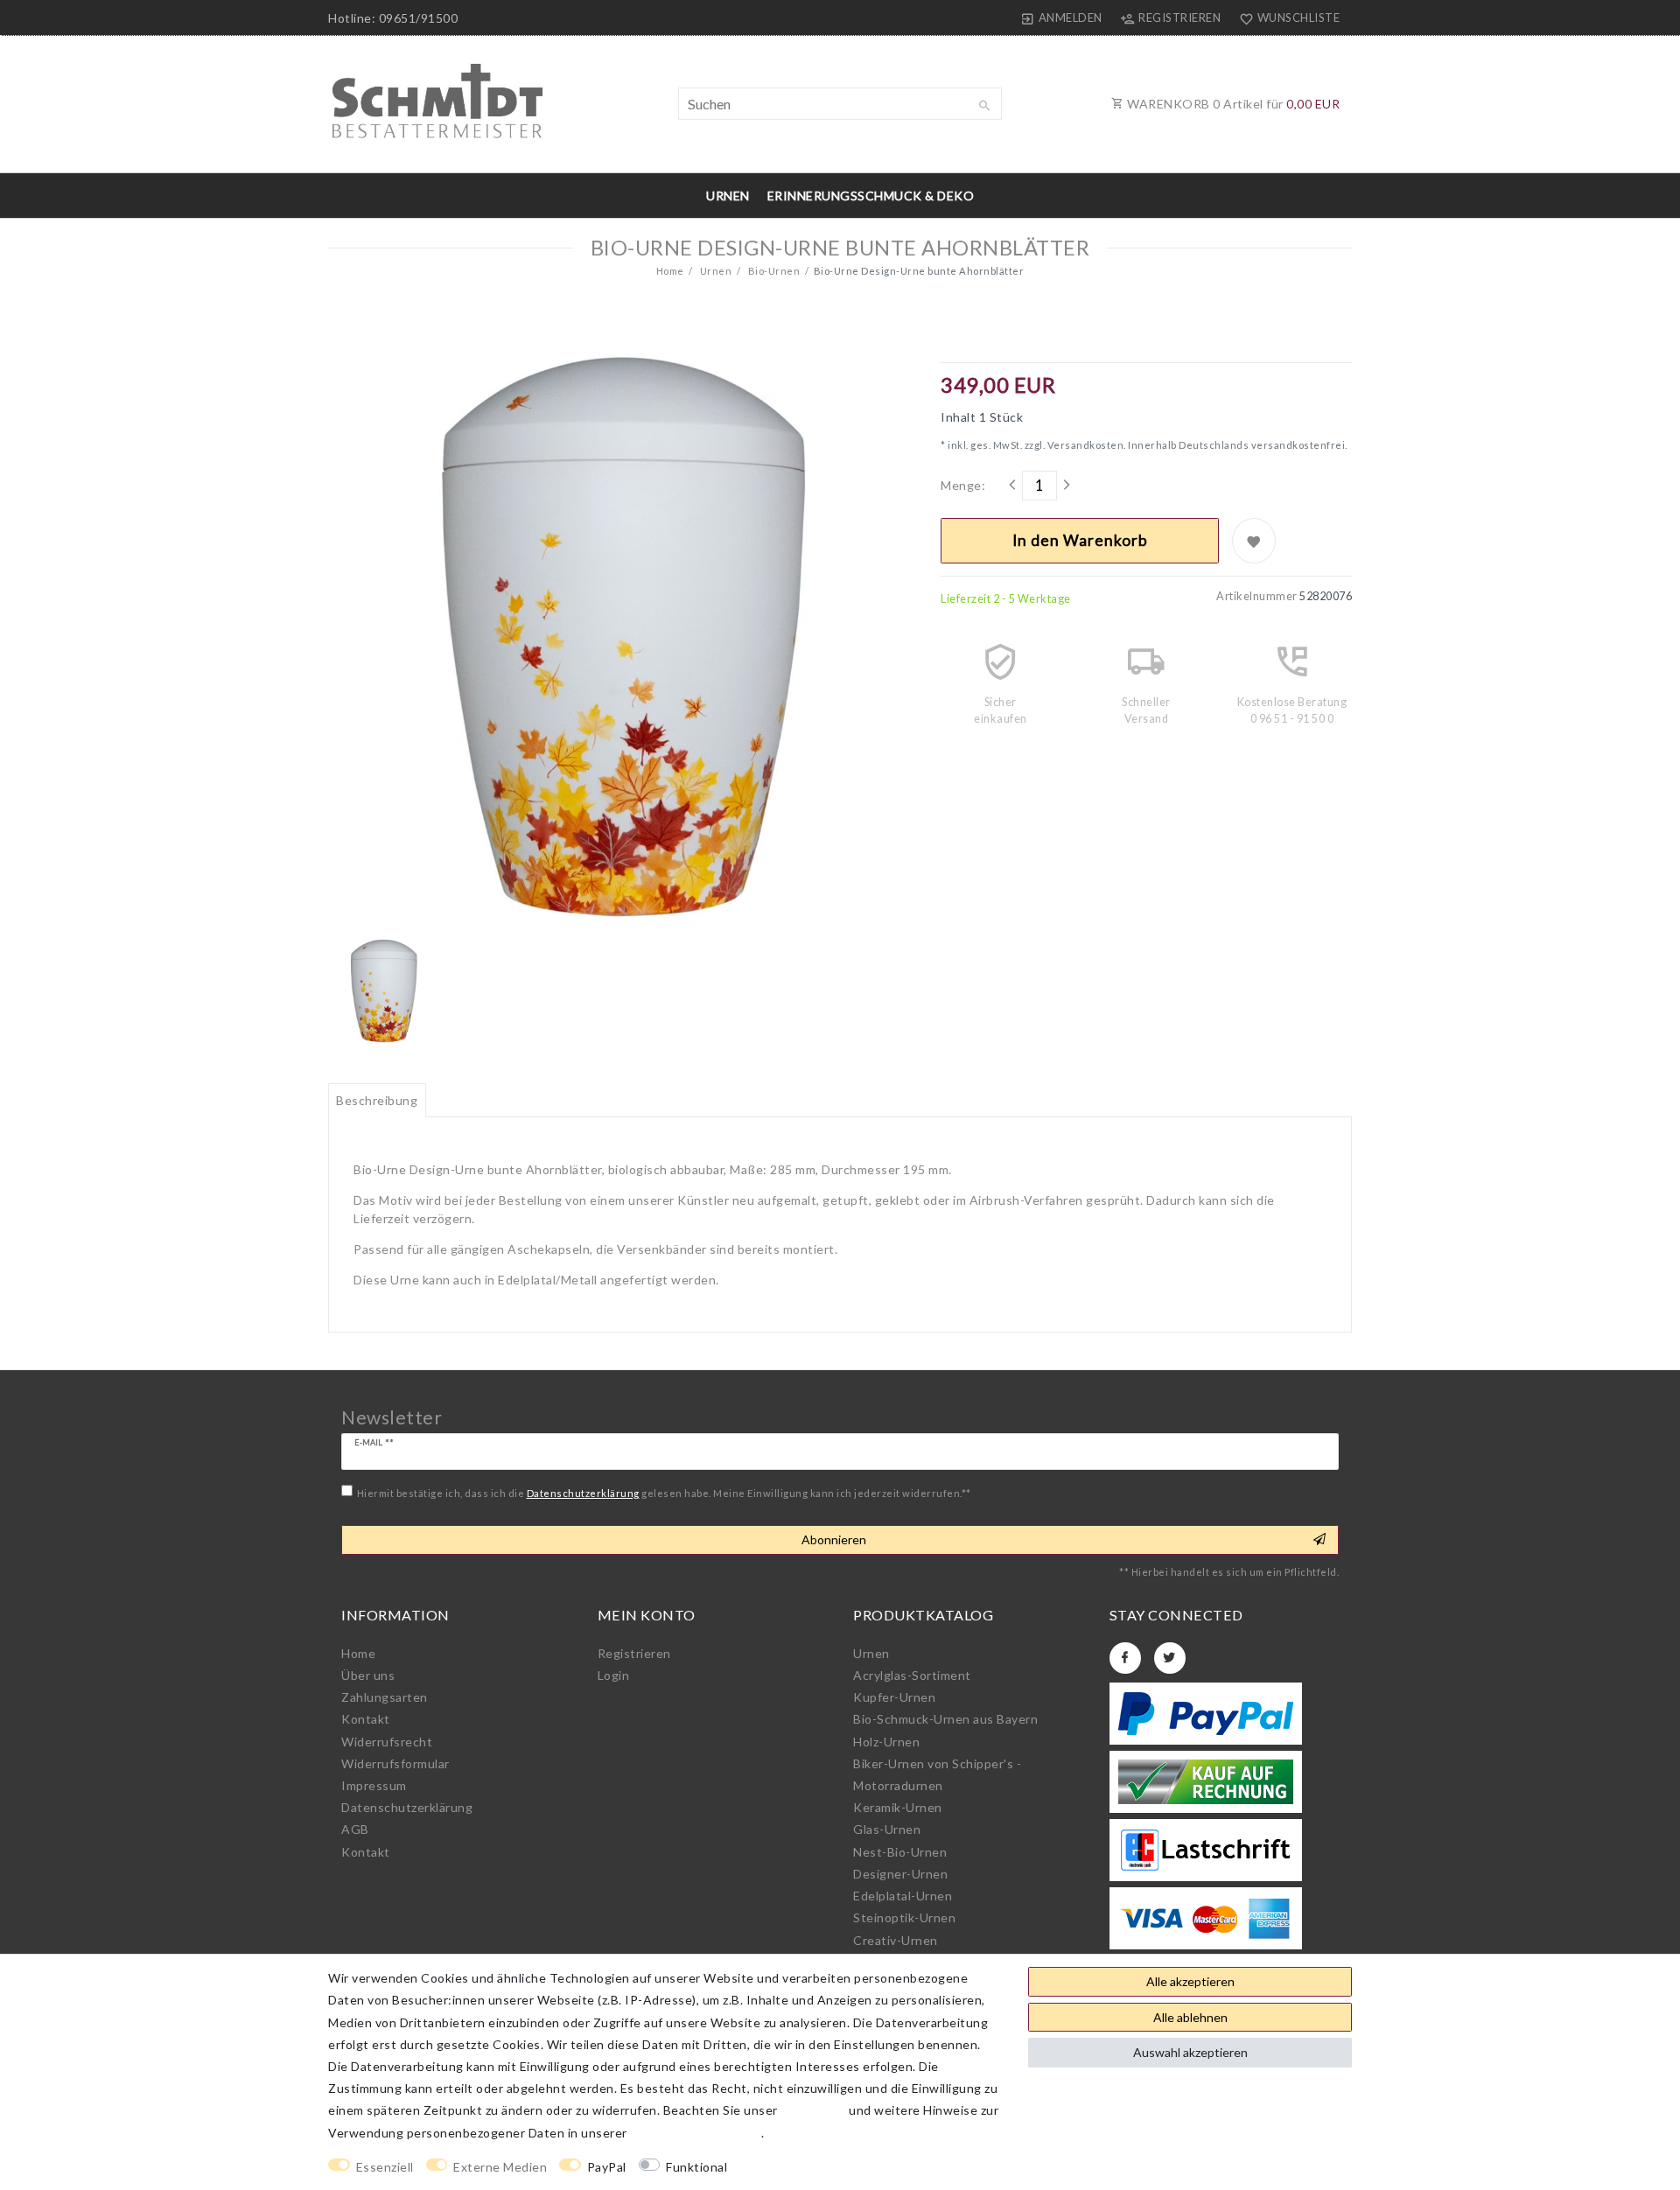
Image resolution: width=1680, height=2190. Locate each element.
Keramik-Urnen (898, 1807)
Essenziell (385, 2167)
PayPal (607, 2167)
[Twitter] (1170, 1658)
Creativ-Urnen (896, 1940)
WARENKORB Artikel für (1232, 104)
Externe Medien (500, 2167)
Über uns (368, 1675)
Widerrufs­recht (387, 1742)
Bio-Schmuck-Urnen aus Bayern (945, 1719)
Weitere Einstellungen (809, 2167)
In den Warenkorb (1080, 540)
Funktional (696, 2167)
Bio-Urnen (773, 271)
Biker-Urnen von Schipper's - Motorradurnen (937, 1774)
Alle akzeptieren (1190, 1981)
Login (614, 1675)
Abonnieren (834, 1539)
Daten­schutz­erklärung (407, 1807)
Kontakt (366, 1719)
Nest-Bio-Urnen (900, 1852)
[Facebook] (1125, 1658)
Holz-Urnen (886, 1742)
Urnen (728, 196)
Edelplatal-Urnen (903, 1896)
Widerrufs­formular (395, 1763)
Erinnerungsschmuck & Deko (871, 196)
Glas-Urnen (887, 1829)
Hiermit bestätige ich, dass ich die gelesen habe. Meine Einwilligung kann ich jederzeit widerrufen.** (664, 1493)
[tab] (377, 1101)
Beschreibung (377, 1100)
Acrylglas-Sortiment (912, 1675)
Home (670, 271)
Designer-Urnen (900, 1874)
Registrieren (634, 1653)
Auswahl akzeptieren (1190, 2052)
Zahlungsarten (385, 1697)
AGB (355, 1829)
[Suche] (984, 106)
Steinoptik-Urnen (904, 1917)
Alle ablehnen (1190, 2017)
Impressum (374, 1785)
